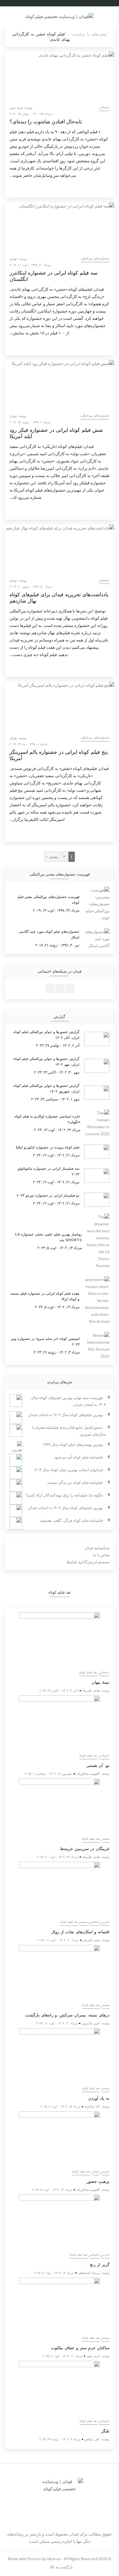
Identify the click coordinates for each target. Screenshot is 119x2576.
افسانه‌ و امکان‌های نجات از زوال (80, 1932)
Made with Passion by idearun (34, 2559)
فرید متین (16, 108)
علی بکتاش (92, 2439)
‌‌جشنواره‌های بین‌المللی (95, 258)
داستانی (104, 107)
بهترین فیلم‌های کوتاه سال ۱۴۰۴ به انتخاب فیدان (65, 1415)
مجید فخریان (91, 1940)
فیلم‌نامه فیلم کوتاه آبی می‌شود (79, 1457)
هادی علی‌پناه (91, 1690)
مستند (106, 1839)
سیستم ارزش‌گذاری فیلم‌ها (88, 1562)
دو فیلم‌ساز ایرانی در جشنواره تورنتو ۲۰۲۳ (48, 1195)
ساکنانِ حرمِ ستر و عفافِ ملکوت (80, 2348)
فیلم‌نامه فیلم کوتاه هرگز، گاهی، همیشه (72, 1520)
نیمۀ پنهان (101, 1682)
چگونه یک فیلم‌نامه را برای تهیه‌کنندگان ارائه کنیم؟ (64, 1495)
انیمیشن (104, 580)
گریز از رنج (100, 2265)
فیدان (13, 259)
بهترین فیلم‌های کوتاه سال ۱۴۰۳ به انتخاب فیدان (65, 1508)
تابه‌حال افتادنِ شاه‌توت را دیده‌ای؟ (46, 122)
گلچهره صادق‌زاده (88, 1774)
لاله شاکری (92, 2106)
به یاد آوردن (99, 2098)
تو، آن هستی (98, 1765)
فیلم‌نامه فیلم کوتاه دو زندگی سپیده (75, 1482)
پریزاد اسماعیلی (89, 2273)
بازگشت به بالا (61, 2567)
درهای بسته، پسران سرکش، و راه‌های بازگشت (67, 2015)
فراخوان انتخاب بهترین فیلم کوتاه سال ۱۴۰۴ (68, 1470)
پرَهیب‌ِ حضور (98, 2181)
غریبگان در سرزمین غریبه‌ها (85, 1849)
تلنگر (105, 2431)
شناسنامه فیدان (97, 1548)
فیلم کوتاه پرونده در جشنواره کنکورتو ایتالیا (48, 1147)
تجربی (106, 1922)
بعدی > (52, 857)
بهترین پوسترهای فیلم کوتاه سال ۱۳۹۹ (73, 1444)
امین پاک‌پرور (91, 2023)
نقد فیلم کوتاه (88, 1672)
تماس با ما (101, 1555)
